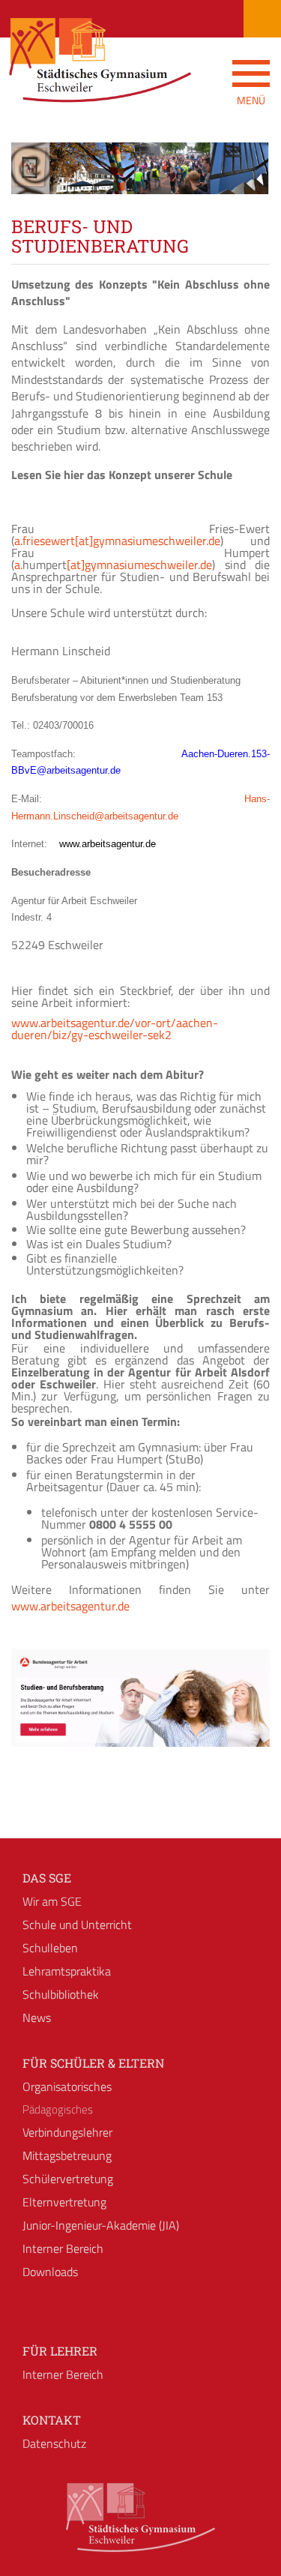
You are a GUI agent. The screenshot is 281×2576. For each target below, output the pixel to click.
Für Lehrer (60, 2351)
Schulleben (50, 1948)
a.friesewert (45, 541)
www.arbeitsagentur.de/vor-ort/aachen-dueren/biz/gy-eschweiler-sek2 (115, 1029)
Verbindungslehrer (67, 2132)
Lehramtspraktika (67, 1971)
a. (18, 565)
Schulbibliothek (61, 1994)
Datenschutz (54, 2443)
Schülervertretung (68, 2179)
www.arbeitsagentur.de (70, 1606)
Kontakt (52, 2420)
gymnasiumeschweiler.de (157, 541)
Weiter (247, 182)
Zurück (34, 182)
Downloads (50, 2272)
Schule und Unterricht (77, 1925)
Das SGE (47, 1878)
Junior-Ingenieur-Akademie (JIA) (101, 2225)
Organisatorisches (67, 2086)
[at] (84, 541)
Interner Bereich (63, 2248)
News (37, 2017)
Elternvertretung (64, 2202)
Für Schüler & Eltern (93, 2063)
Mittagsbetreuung (67, 2155)
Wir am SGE (52, 1901)
